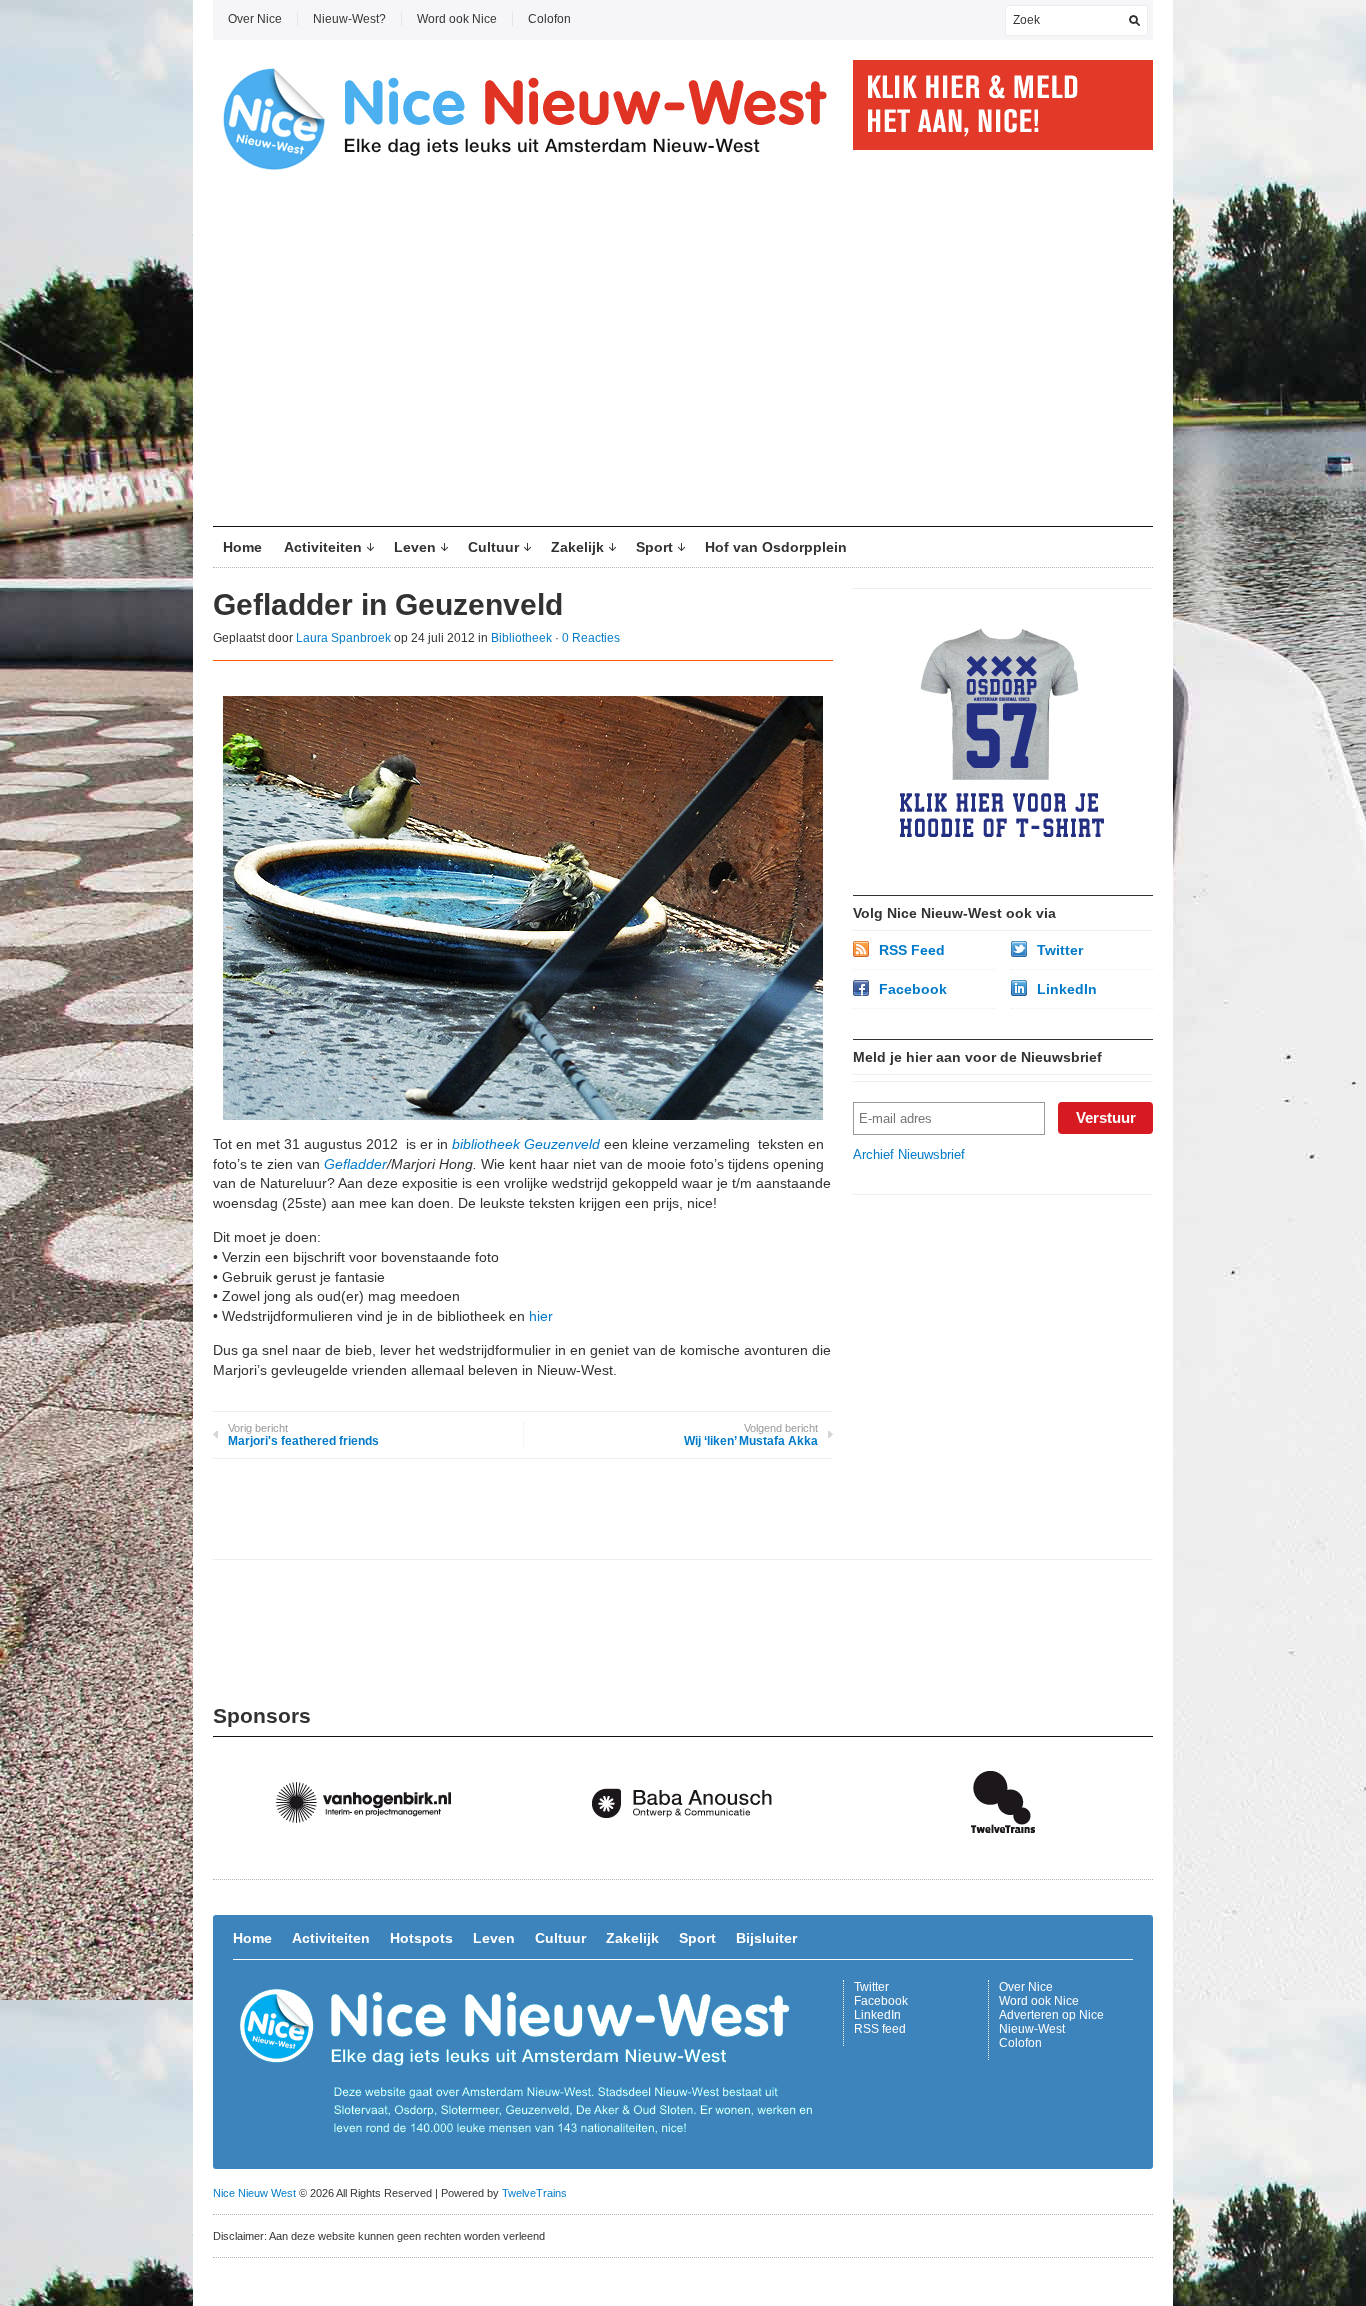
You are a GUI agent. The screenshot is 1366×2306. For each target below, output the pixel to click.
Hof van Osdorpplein (776, 547)
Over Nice (255, 19)
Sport (654, 547)
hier (541, 1316)
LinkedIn (1067, 989)
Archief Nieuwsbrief (909, 1154)
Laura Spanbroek (343, 638)
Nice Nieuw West (254, 2193)
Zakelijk (577, 547)
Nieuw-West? (349, 19)
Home (242, 547)
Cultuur (493, 547)
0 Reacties (591, 638)
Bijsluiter (766, 1938)
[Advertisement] (683, 356)
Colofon (549, 19)
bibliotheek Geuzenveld (526, 1144)
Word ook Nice (457, 19)
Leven (415, 547)
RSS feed (880, 2029)
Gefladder (355, 1164)
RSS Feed (912, 950)
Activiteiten (323, 547)
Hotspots (421, 1938)
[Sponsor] (373, 1853)
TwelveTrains (534, 2193)
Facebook (913, 989)
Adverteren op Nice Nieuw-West (1051, 2022)
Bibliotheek (521, 638)
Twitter (1060, 950)
